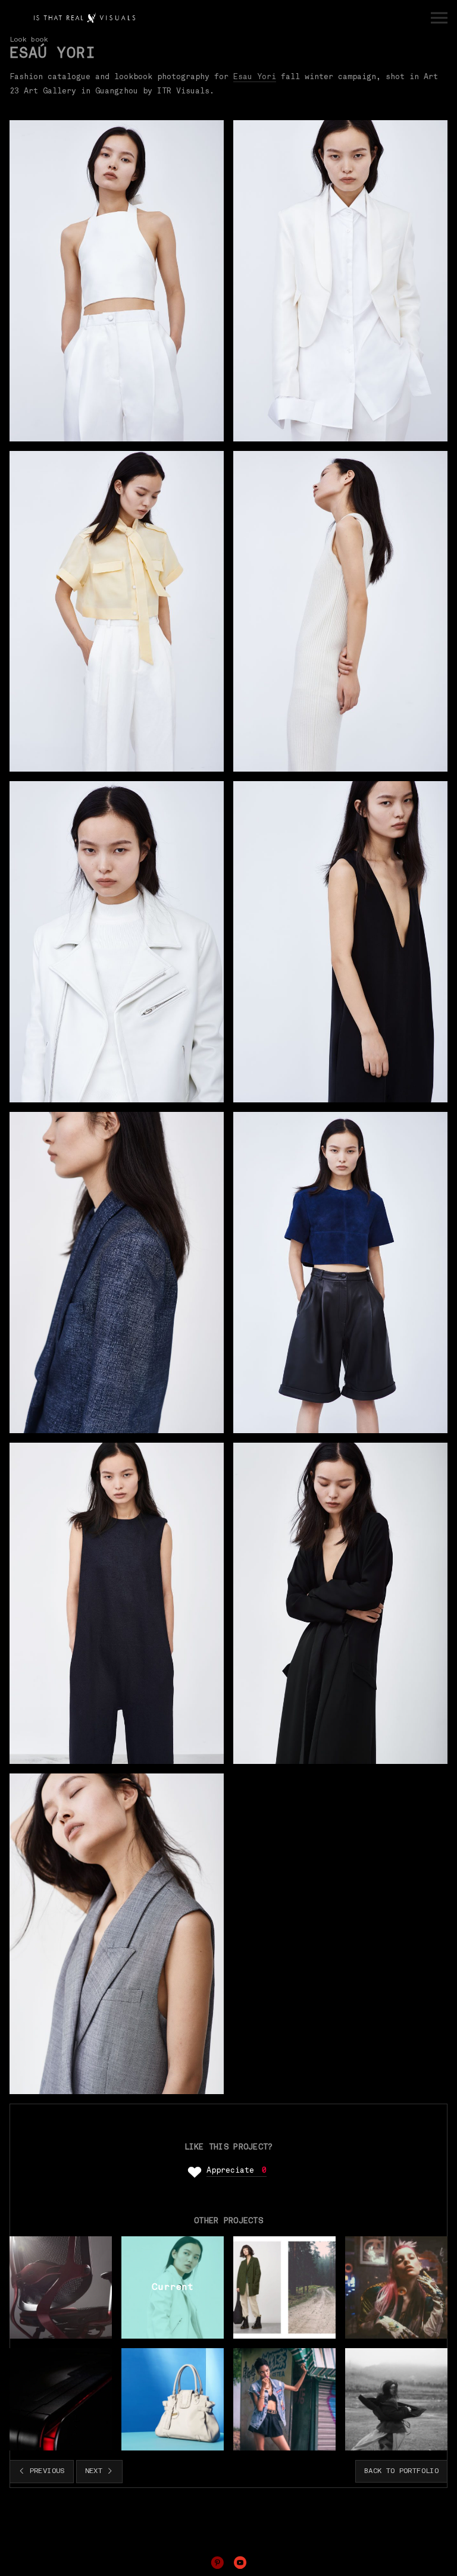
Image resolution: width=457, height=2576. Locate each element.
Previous (45, 2471)
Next (96, 2471)
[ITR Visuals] (84, 18)
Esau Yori (255, 77)
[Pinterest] (217, 2562)
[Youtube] (240, 2562)
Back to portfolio (401, 2471)
